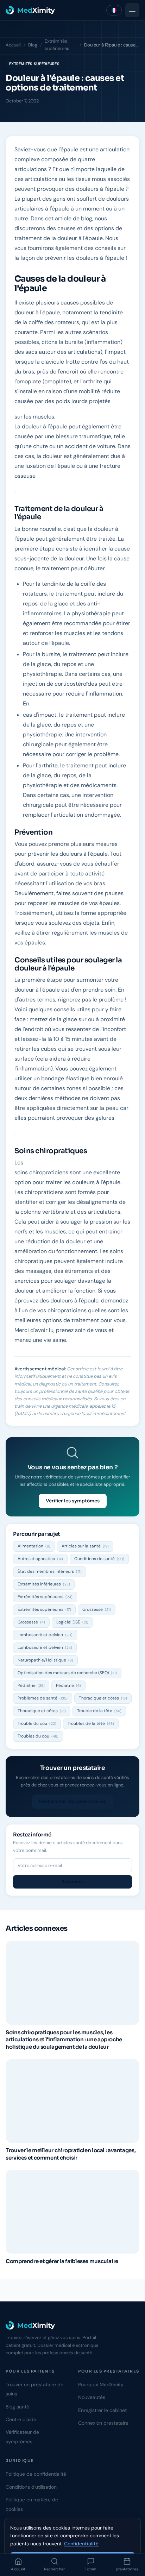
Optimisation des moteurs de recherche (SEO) (67, 1673)
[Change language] (114, 10)
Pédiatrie (31, 1685)
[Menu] (132, 10)
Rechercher (55, 2569)
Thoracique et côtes (103, 1698)
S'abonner (72, 1882)
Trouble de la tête (99, 1711)
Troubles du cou (38, 1736)
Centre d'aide (21, 2419)
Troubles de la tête (91, 1723)
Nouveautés (92, 2397)
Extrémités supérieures (57, 45)
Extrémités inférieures (44, 1584)
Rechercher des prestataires (72, 1801)
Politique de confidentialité (36, 2474)
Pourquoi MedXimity (101, 2385)
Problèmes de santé (43, 1698)
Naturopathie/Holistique (45, 1660)
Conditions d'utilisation (31, 2487)
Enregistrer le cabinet (102, 2410)
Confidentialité (81, 2544)
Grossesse (97, 1609)
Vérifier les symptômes (73, 1501)
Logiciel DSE (72, 1622)
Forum (91, 2569)
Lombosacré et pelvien (45, 1635)
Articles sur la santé (85, 1546)
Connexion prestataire (103, 2423)
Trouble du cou (37, 1723)
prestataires (127, 2569)
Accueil (18, 2569)
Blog (33, 45)
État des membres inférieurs (50, 1571)
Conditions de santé (99, 1559)
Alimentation (34, 1546)
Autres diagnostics (40, 1559)
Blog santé (17, 2407)
